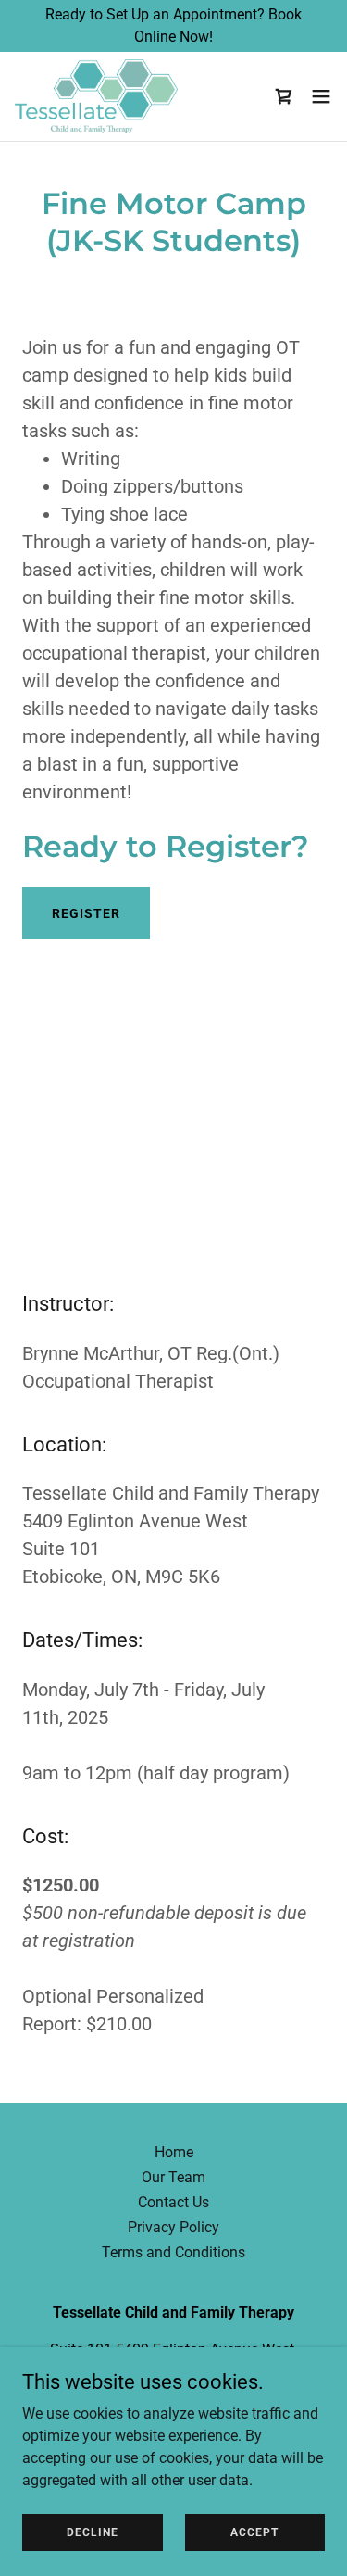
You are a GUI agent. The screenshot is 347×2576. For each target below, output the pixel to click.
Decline (93, 2532)
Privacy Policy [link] (173, 2227)
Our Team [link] (173, 2177)
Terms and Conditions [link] (173, 2252)
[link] (96, 96)
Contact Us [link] (173, 2202)
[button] (284, 96)
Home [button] (174, 2152)
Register (86, 913)
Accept (254, 2532)
